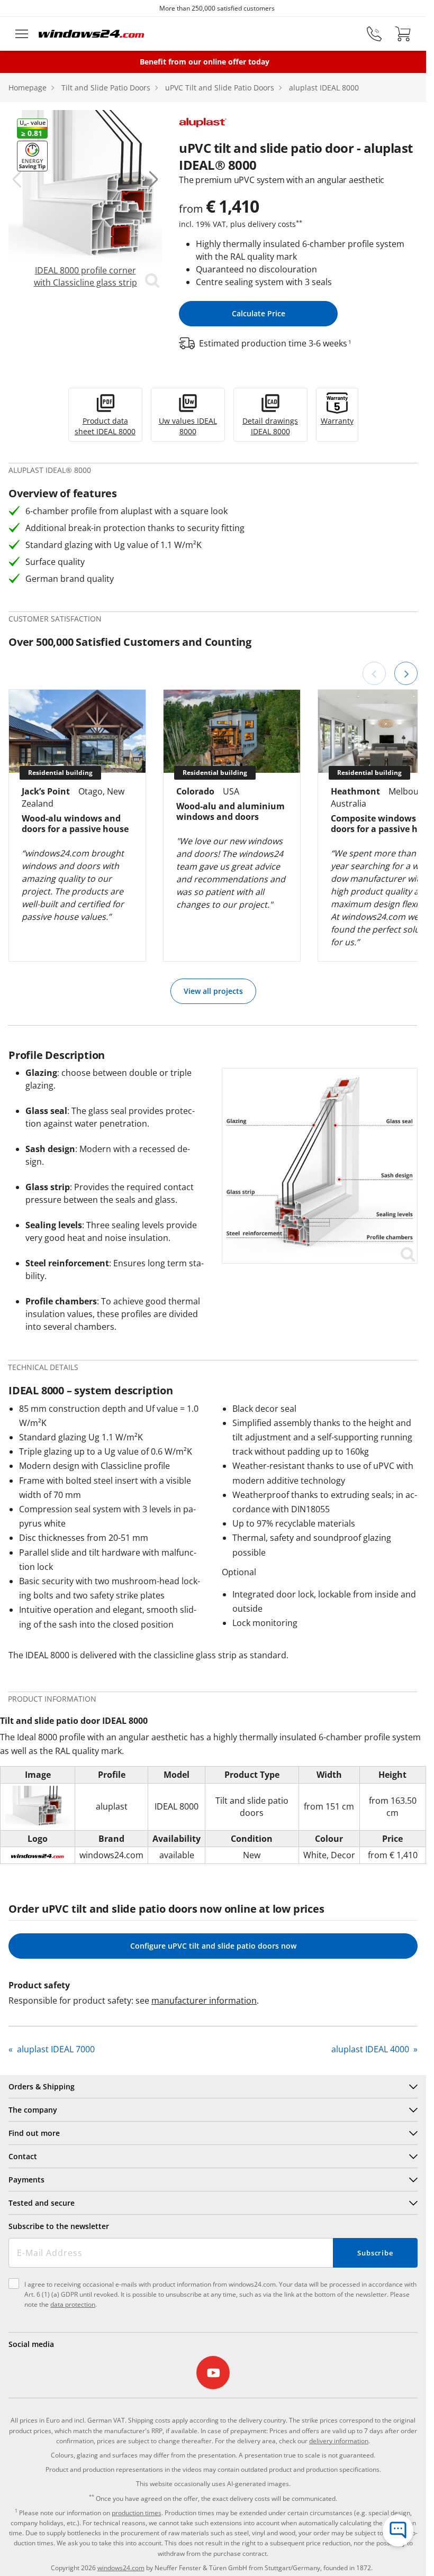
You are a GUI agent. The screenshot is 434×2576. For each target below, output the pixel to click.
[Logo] (92, 34)
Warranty (337, 421)
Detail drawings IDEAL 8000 (270, 426)
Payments (26, 2180)
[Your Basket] (403, 34)
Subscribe (375, 2253)
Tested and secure (42, 2203)
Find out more (34, 2133)
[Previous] (374, 673)
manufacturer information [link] (204, 2000)
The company (33, 2110)
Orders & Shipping (42, 2086)
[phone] (374, 34)
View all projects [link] (213, 991)
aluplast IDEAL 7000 (55, 2049)
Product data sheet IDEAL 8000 (105, 426)
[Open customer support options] (398, 2531)
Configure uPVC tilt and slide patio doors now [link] (213, 1946)
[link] (85, 200)
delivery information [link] (339, 2441)
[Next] (406, 673)
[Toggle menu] (22, 34)
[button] (17, 179)
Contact (23, 2156)
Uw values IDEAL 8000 (188, 426)
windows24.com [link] (121, 2568)
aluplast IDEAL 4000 (371, 2049)
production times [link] (137, 2513)
